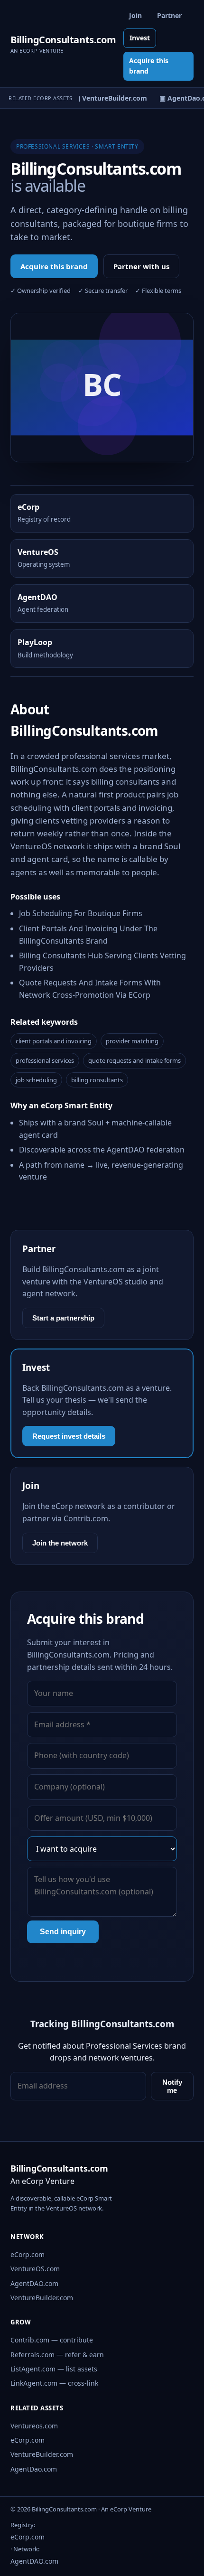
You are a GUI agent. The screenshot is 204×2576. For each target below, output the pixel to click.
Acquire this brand (149, 66)
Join (135, 15)
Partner (169, 15)
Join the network (60, 1543)
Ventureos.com (34, 2426)
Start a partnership (63, 1318)
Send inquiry (63, 1932)
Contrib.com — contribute (52, 2340)
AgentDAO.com (34, 2283)
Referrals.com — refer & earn (57, 2355)
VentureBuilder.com (42, 2298)
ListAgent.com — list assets (54, 2369)
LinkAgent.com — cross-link (54, 2383)
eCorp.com (28, 2254)
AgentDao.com (34, 2469)
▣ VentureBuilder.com (107, 98)
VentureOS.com (35, 2269)
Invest (140, 38)
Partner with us (141, 266)
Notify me (172, 2086)
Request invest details (69, 1436)
